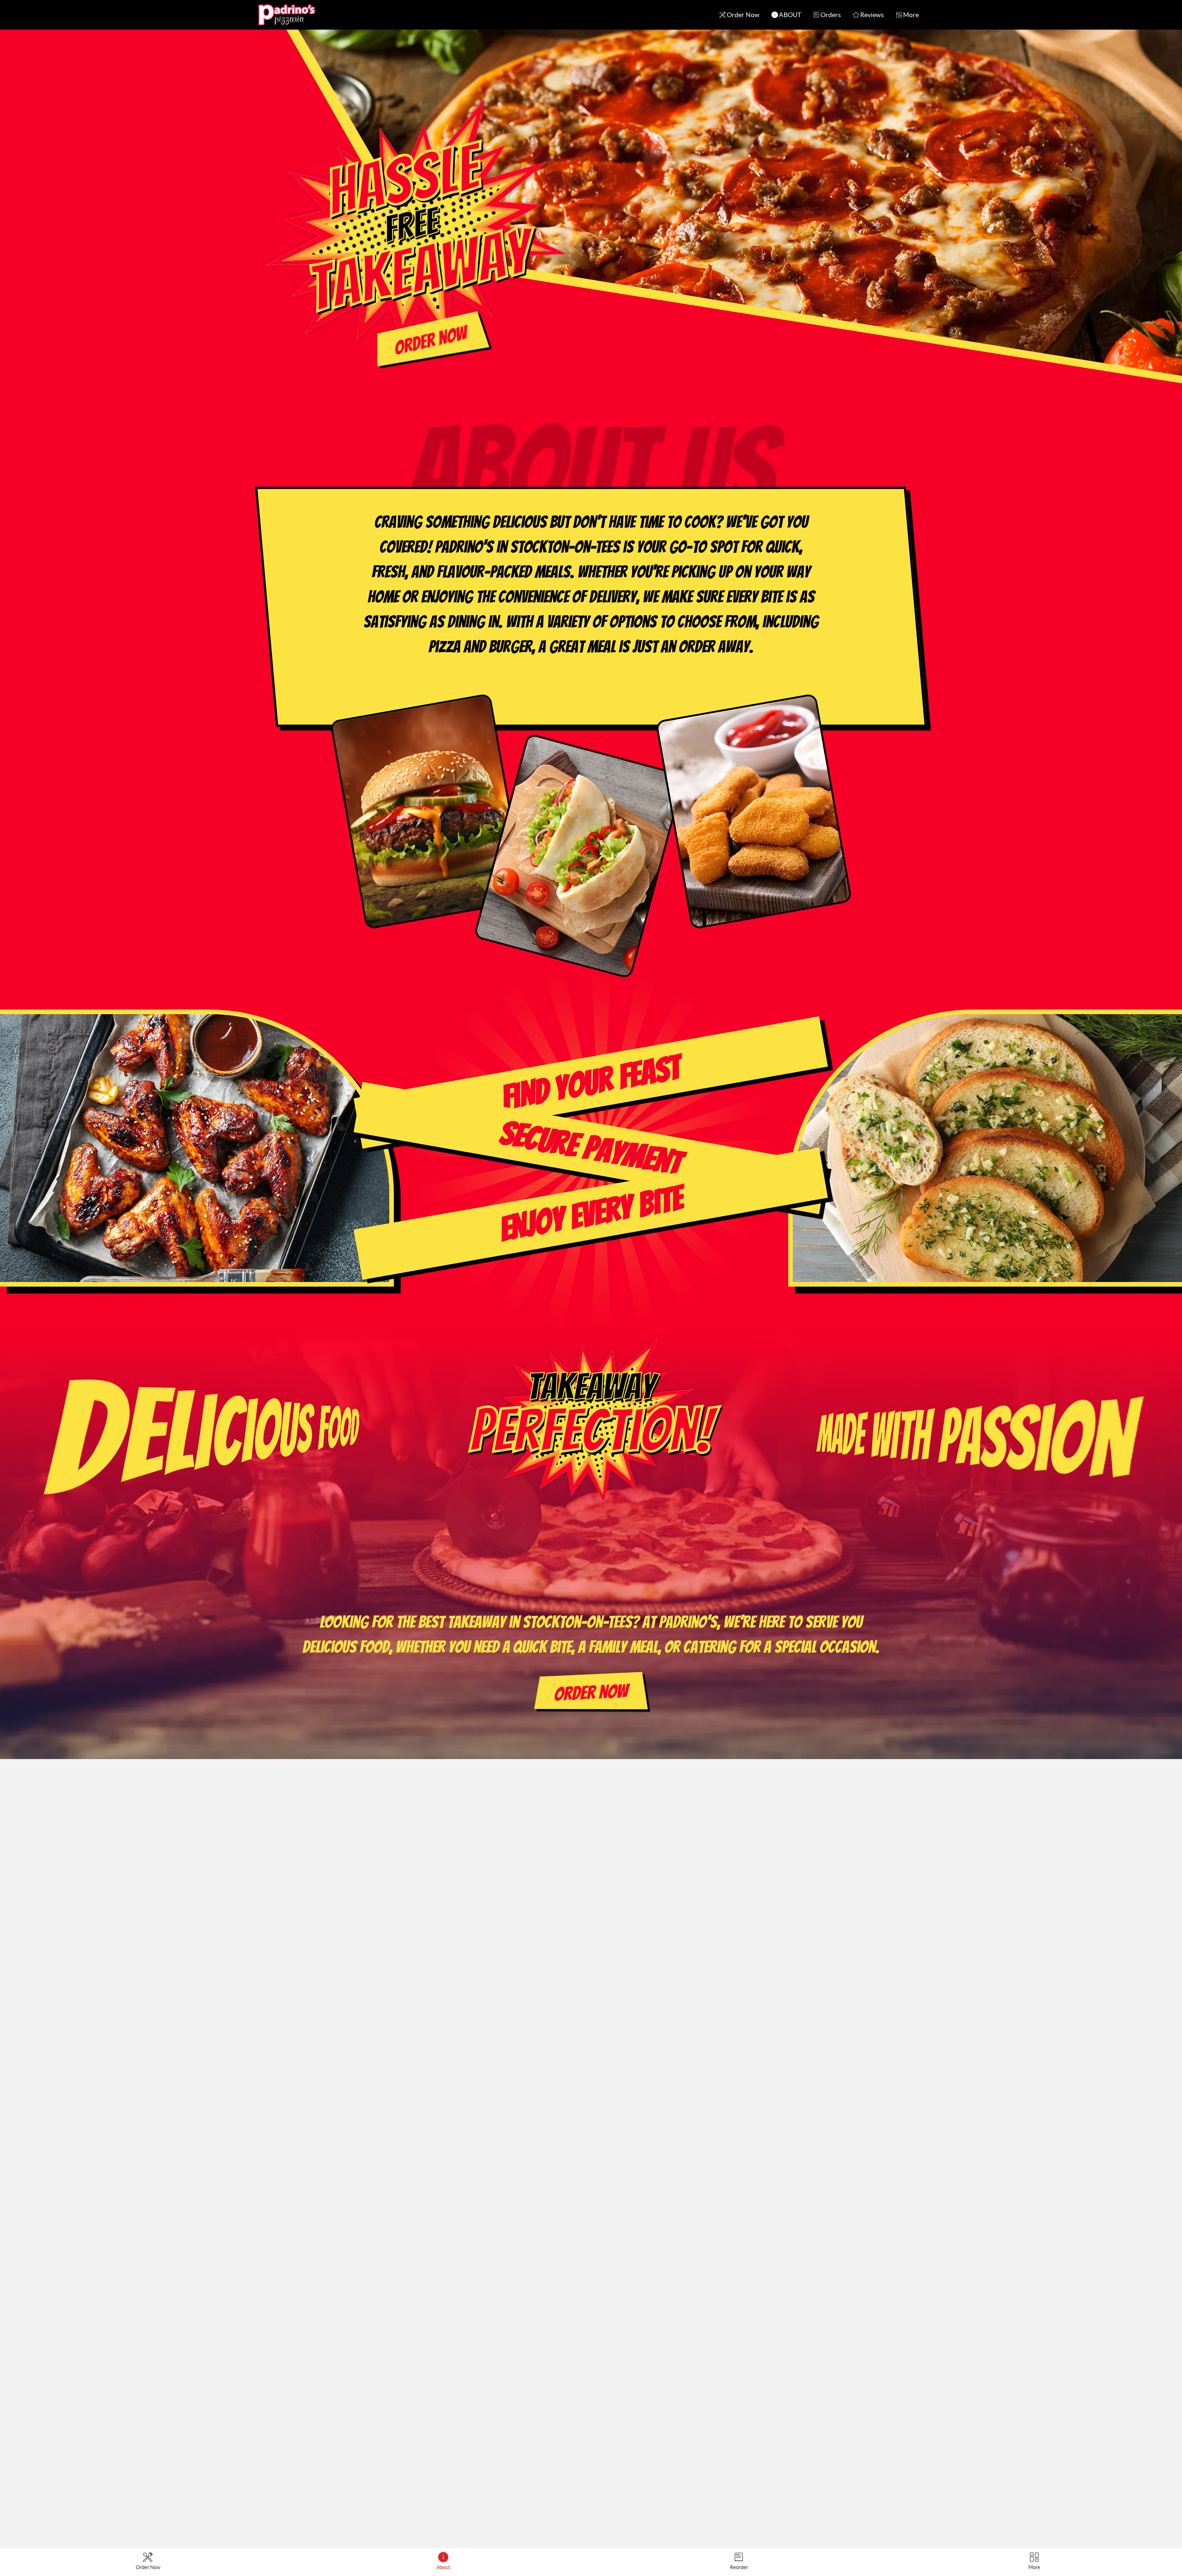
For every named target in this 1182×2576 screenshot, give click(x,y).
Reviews (872, 15)
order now (431, 341)
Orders (831, 15)
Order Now (743, 15)
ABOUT (790, 15)
